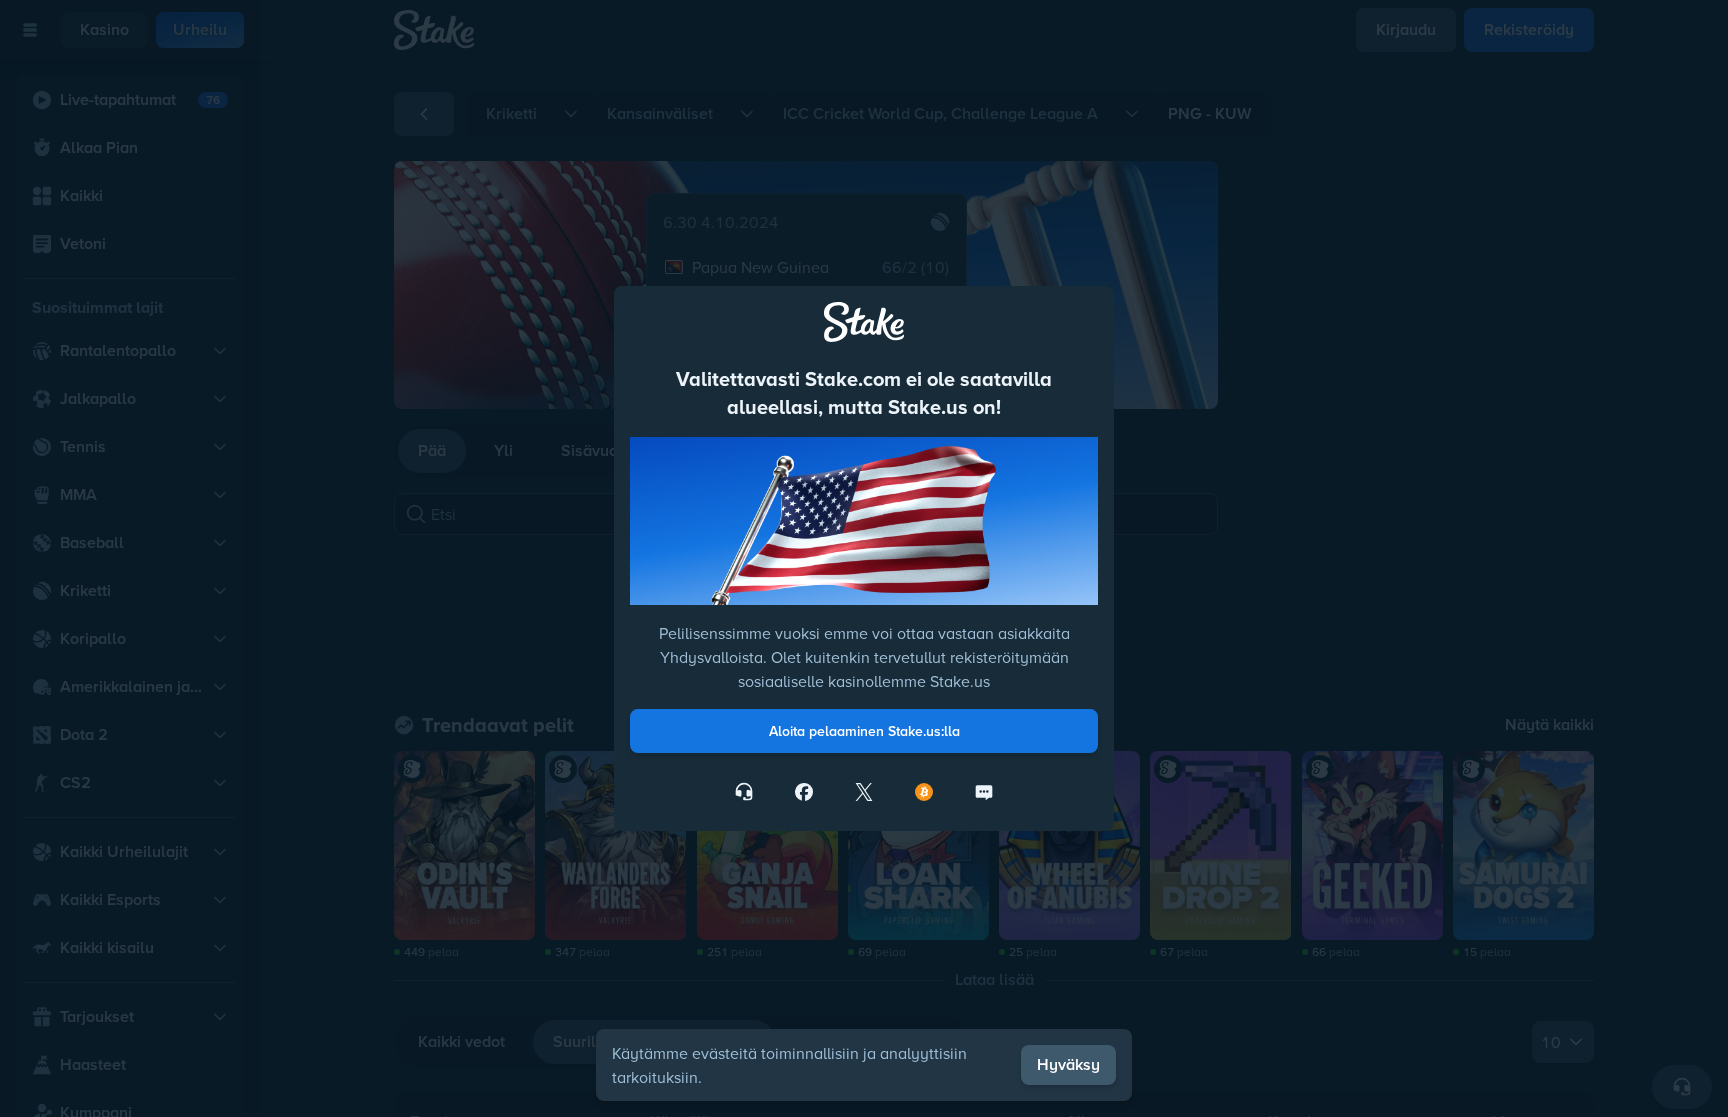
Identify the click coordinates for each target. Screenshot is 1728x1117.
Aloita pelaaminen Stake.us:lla (864, 731)
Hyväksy (1068, 1064)
